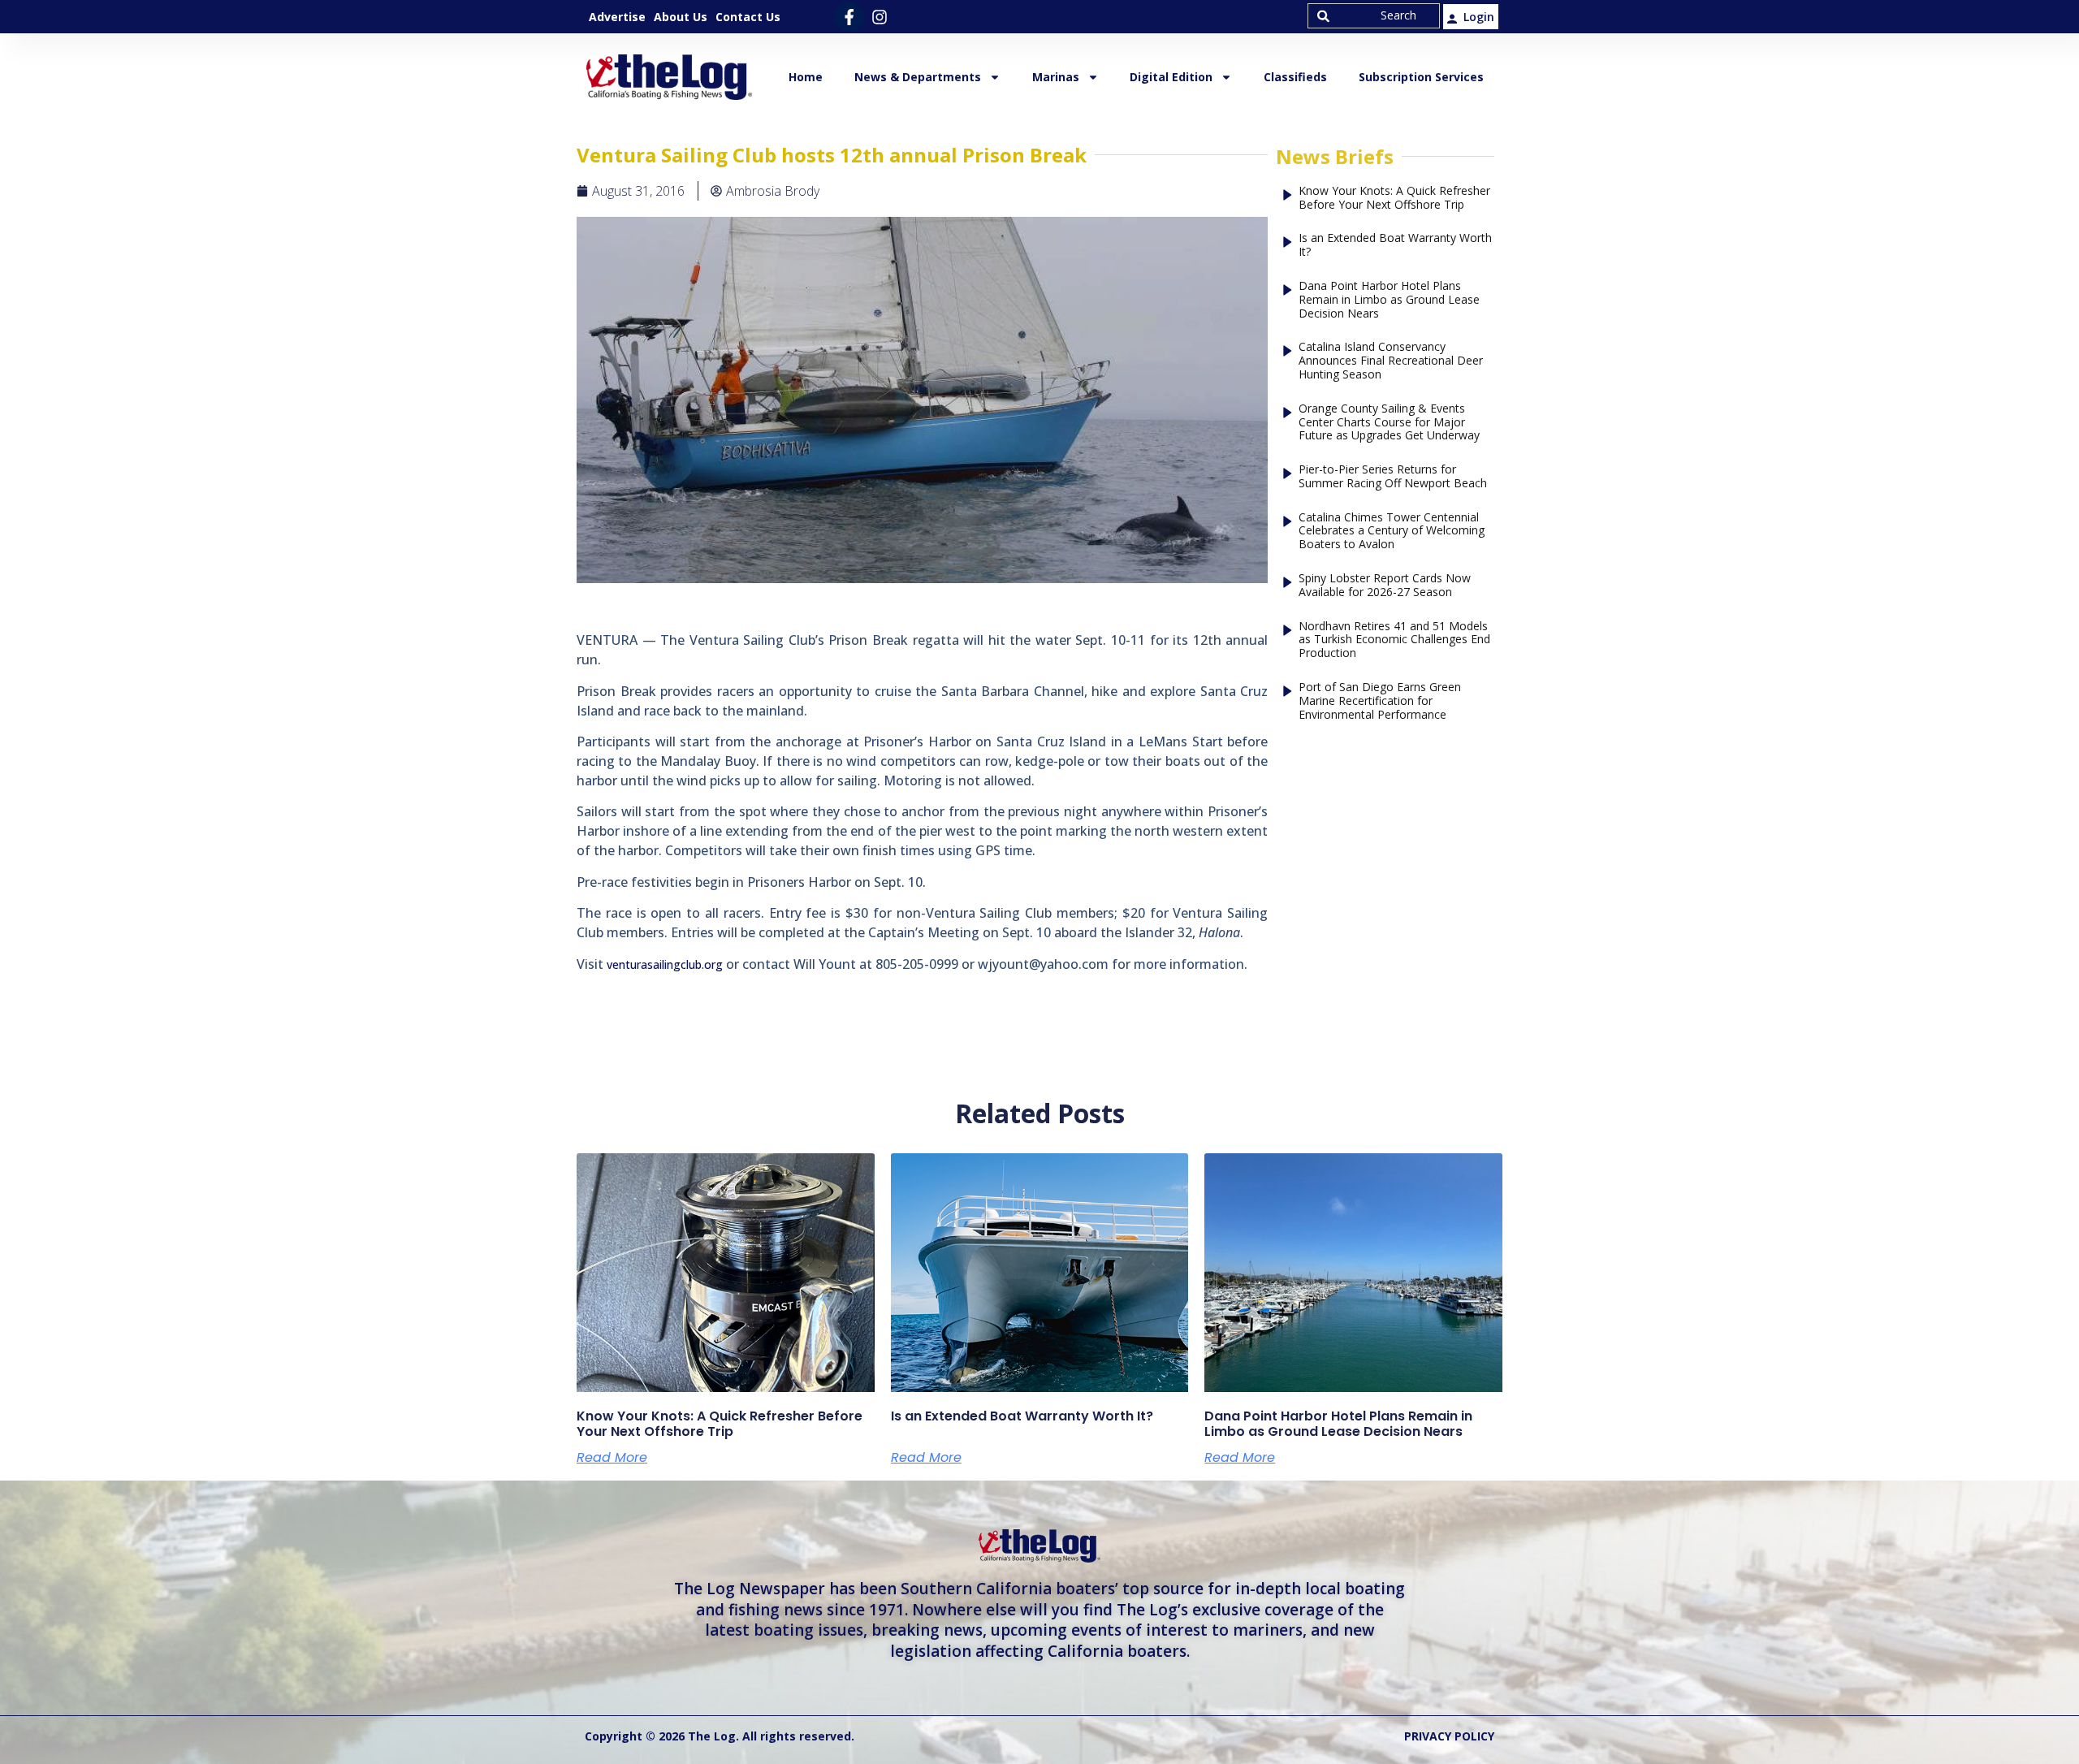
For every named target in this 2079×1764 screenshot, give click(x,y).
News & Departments (918, 77)
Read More (612, 1458)
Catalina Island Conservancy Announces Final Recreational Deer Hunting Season (1391, 361)
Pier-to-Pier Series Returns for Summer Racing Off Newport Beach (1393, 477)
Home (806, 77)
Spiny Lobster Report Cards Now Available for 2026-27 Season (1385, 586)
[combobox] (1374, 16)
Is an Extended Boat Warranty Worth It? (1395, 245)
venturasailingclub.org (666, 964)
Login (1479, 17)
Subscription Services (1421, 77)
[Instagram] (879, 17)
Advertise (617, 17)
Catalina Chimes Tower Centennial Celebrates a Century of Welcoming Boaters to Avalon (1392, 531)
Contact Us (748, 17)
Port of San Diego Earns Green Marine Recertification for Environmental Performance (1380, 701)
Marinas (1056, 77)
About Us (681, 17)
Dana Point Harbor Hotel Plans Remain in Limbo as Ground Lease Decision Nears (1389, 300)
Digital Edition (1171, 77)
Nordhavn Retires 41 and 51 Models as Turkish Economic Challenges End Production (1394, 640)
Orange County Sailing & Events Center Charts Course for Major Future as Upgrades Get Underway (1389, 422)
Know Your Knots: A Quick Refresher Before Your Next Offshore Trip (1394, 198)
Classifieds (1295, 77)
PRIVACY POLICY (1449, 1736)
